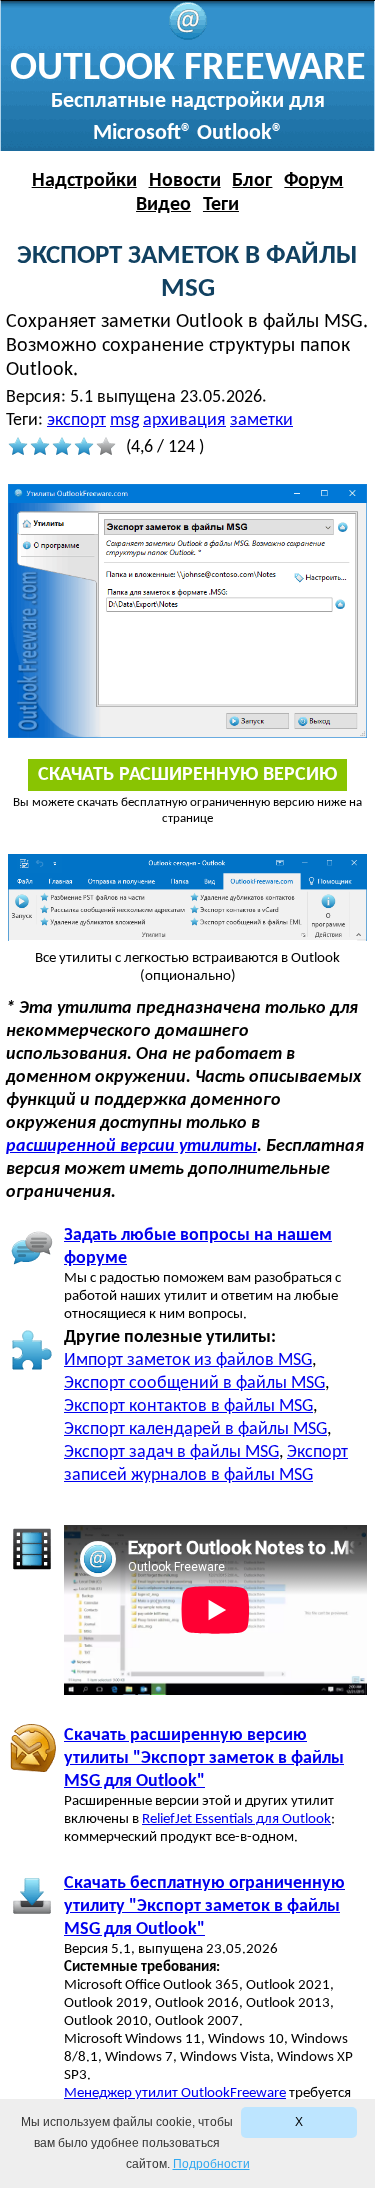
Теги (221, 205)
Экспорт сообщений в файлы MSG (194, 1383)
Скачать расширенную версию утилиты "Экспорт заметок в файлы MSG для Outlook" (204, 1758)
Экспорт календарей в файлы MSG (195, 1429)
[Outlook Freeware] (188, 36)
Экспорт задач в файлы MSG (171, 1452)
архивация (184, 420)
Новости (185, 181)
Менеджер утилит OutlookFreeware (175, 2093)
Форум (313, 181)
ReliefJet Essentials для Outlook (236, 1819)
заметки (261, 420)
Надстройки (84, 181)
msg (124, 420)
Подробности (211, 2164)
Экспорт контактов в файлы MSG (188, 1406)
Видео (163, 205)
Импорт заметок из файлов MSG (188, 1360)
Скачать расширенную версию (187, 775)
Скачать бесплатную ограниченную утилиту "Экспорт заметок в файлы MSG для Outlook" (204, 1906)
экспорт (76, 420)
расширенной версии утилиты (131, 1146)
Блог (252, 181)
